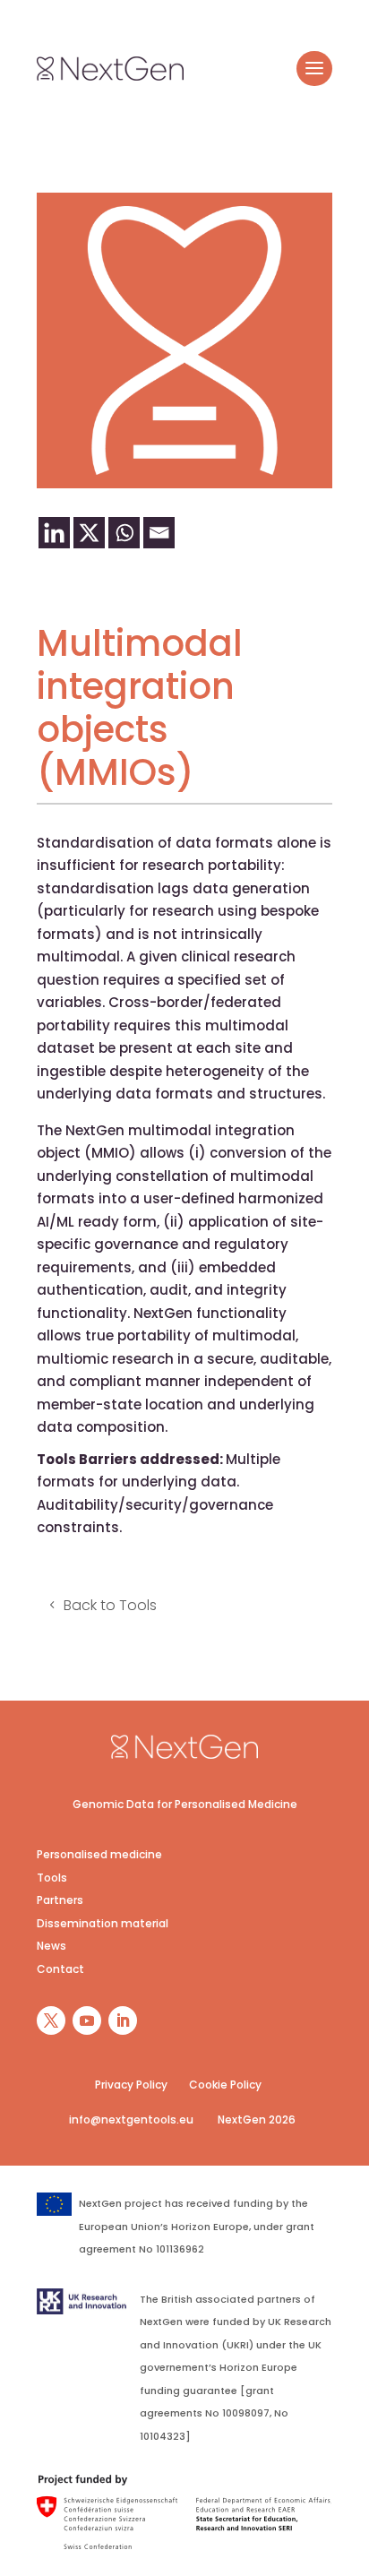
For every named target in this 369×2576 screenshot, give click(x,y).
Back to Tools (110, 1605)
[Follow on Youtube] (87, 2020)
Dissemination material (103, 1923)
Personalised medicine (99, 1854)
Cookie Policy (225, 2085)
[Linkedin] (54, 533)
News (51, 1946)
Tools (52, 1878)
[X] (89, 533)
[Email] (159, 533)
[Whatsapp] (124, 533)
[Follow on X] (51, 2020)
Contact (60, 1969)
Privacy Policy (131, 2085)
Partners (60, 1900)
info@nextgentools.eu (131, 2119)
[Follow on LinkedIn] (123, 2020)
